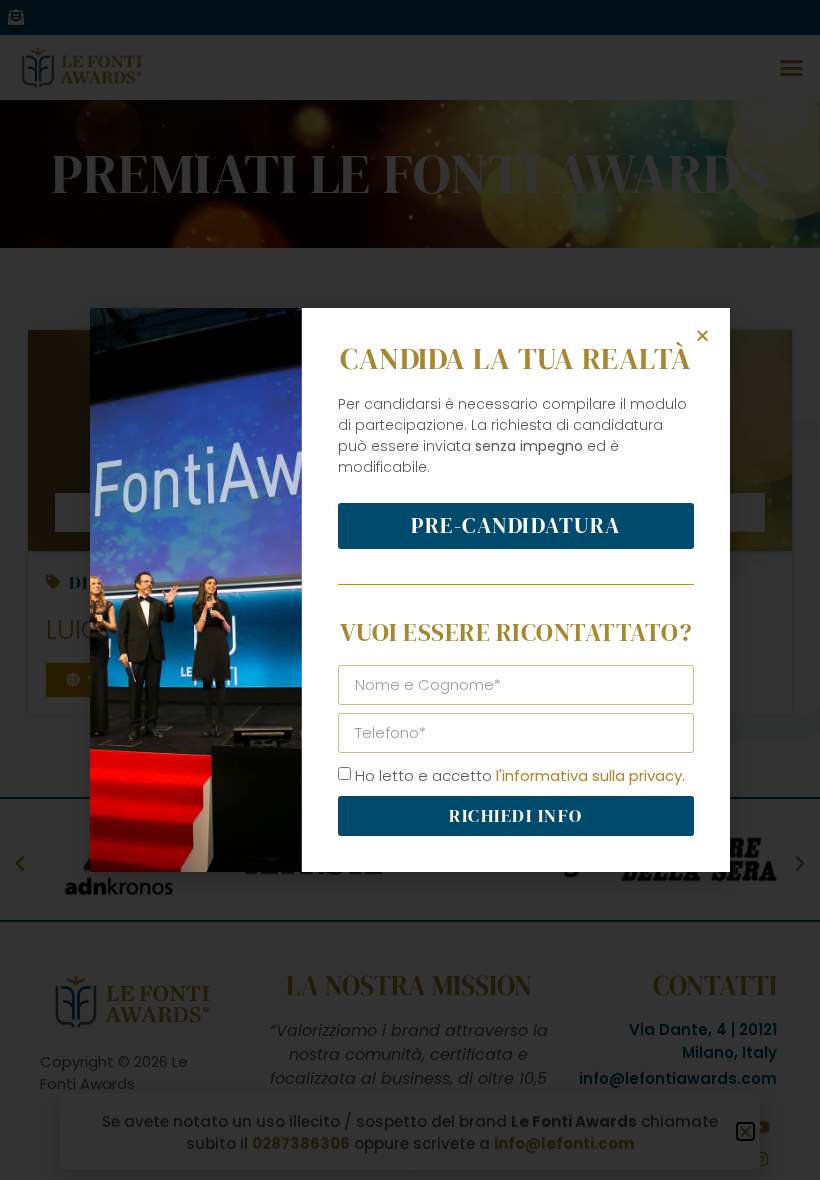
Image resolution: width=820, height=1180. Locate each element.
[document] (410, 590)
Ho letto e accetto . (520, 775)
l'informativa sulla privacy (589, 775)
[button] (702, 335)
